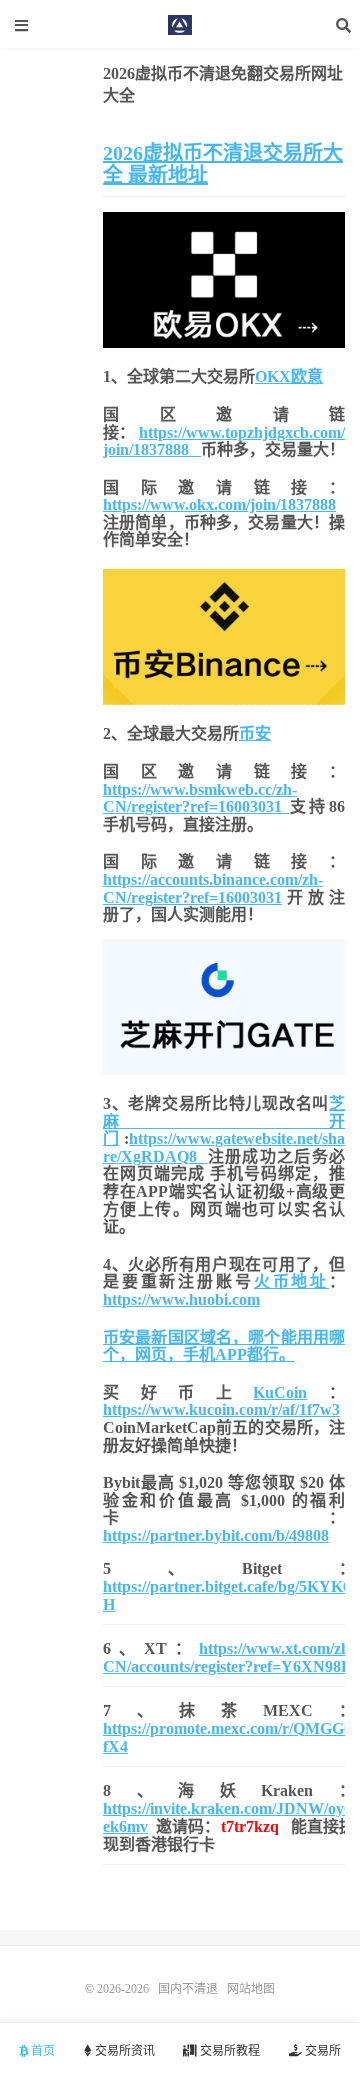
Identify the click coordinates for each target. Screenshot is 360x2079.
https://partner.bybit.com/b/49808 (216, 1535)
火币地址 (291, 1281)
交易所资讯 (123, 2051)
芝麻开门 (224, 1121)
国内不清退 (180, 25)
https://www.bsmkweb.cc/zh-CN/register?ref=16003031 (200, 798)
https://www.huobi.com (181, 1299)
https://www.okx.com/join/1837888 (219, 504)
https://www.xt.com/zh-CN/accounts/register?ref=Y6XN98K (229, 1657)
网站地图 (251, 1989)
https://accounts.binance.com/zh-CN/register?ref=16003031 (213, 888)
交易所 (321, 2051)
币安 (255, 733)
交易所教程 (228, 2051)
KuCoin (280, 1392)
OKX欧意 (289, 376)
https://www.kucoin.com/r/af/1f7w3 (221, 1409)
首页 (41, 2051)
